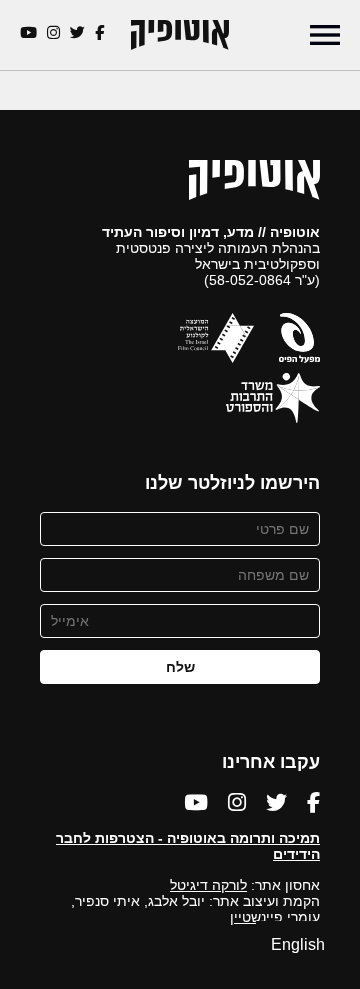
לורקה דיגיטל (208, 885)
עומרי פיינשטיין (275, 917)
